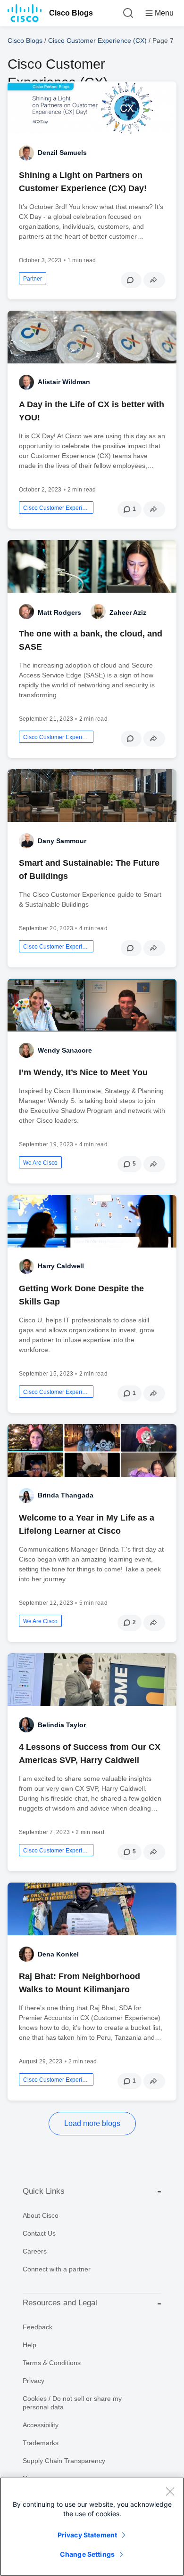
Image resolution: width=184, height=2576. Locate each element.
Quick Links (44, 2191)
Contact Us (39, 2233)
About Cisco (41, 2215)
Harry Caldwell (61, 1266)
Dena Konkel (58, 1954)
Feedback (38, 2327)
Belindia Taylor (62, 1725)
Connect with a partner (57, 2269)
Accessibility (41, 2425)
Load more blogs (92, 2123)
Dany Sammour (62, 841)
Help (29, 2345)
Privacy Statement (87, 2535)
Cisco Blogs (71, 13)
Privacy (33, 2381)
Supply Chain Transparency (64, 2461)
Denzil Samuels (62, 153)
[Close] (170, 2491)
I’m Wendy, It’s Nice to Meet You (83, 1072)
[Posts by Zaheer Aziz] (98, 612)
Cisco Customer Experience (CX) (97, 40)
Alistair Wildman (64, 382)
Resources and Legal (60, 2303)
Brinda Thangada (66, 1495)
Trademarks (41, 2443)
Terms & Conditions (52, 2363)
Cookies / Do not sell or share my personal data (72, 2403)
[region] (92, 2527)
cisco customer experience (56, 508)
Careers (35, 2251)
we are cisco (40, 1163)
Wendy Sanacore (65, 1050)
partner (33, 279)
